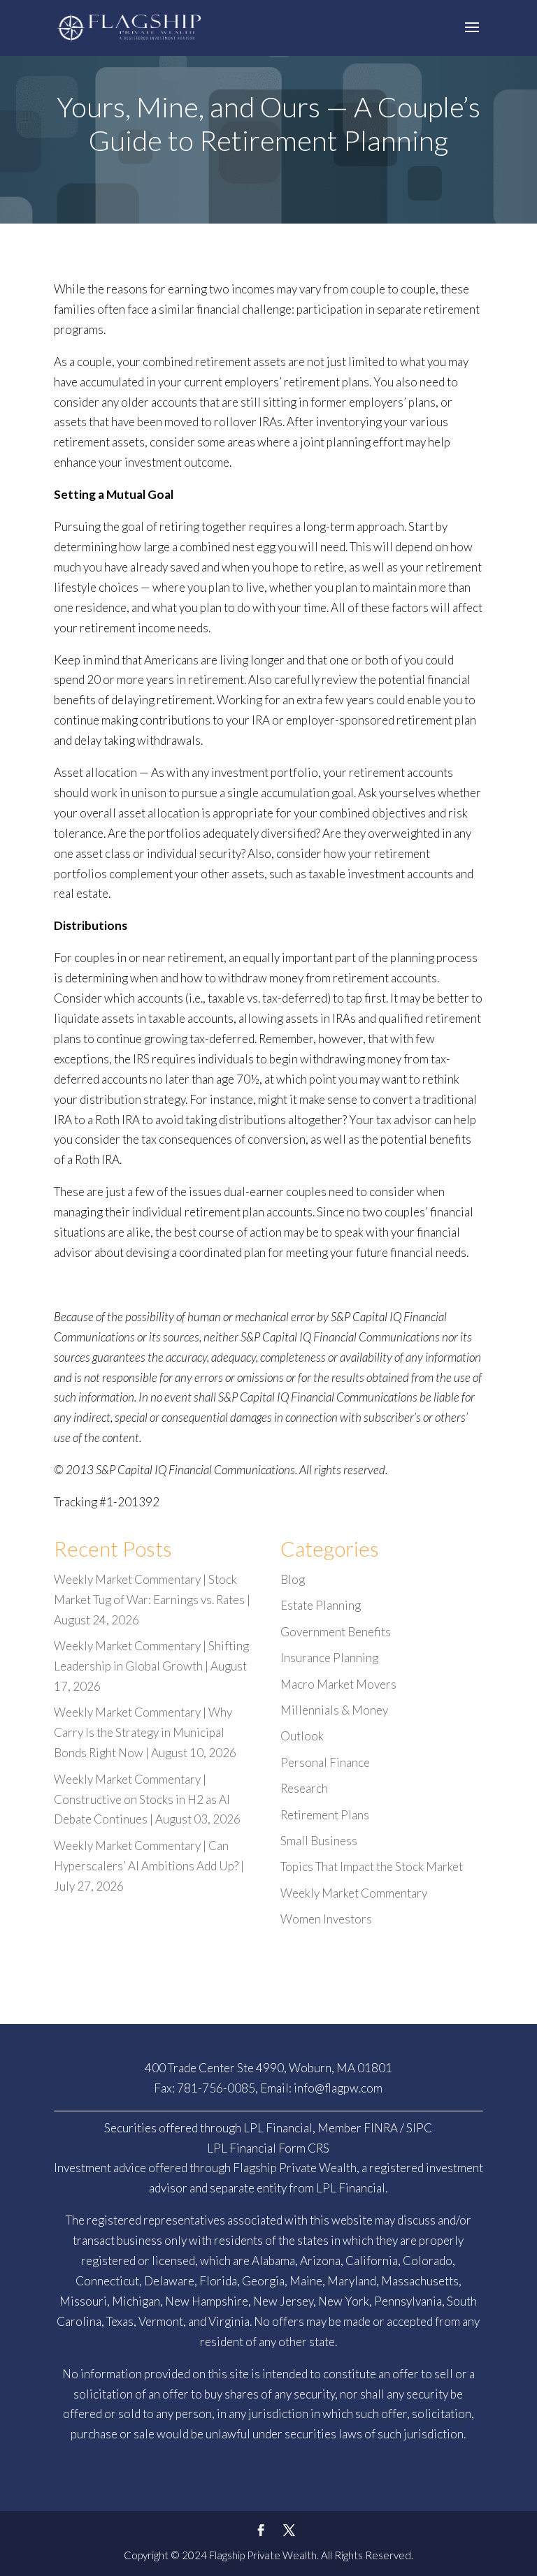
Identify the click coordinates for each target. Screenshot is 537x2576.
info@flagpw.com (338, 2088)
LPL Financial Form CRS (268, 2148)
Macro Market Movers (338, 1684)
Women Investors (326, 1919)
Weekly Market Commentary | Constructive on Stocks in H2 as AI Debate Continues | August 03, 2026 (147, 1799)
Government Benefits (336, 1632)
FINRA (381, 2128)
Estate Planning (321, 1605)
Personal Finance (325, 1762)
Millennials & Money (334, 1710)
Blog (293, 1579)
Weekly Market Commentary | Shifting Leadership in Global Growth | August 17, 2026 (151, 1666)
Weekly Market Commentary (354, 1893)
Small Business (319, 1841)
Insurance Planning (329, 1658)
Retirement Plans (325, 1815)
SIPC (419, 2128)
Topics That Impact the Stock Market (372, 1866)
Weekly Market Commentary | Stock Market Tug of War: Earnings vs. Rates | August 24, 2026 (152, 1600)
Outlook (302, 1736)
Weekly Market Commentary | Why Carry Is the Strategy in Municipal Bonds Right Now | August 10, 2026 (145, 1732)
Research (304, 1788)
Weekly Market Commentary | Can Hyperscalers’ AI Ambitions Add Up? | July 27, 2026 (149, 1866)
